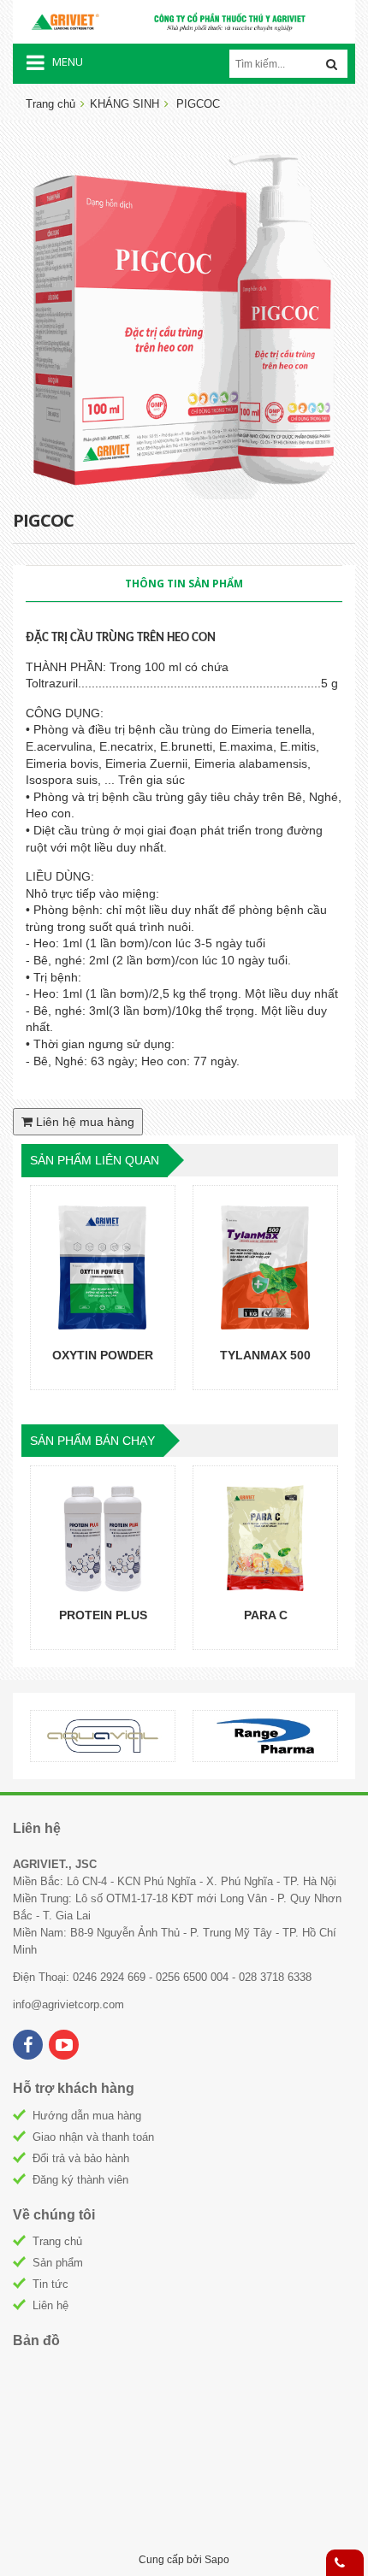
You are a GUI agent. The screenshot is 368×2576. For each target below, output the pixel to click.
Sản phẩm (58, 2263)
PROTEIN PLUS (103, 1615)
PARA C (266, 1615)
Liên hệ (50, 2305)
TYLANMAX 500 (265, 1355)
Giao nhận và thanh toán (93, 2137)
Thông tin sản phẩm (184, 584)
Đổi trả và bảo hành (81, 2158)
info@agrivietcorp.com (68, 2004)
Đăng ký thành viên (80, 2180)
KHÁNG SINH (125, 104)
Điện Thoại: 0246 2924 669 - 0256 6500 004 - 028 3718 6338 (162, 1977)
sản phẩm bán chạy (92, 1441)
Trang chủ (50, 104)
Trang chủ (57, 2241)
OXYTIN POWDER (103, 1355)
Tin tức (50, 2284)
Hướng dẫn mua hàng (87, 2116)
